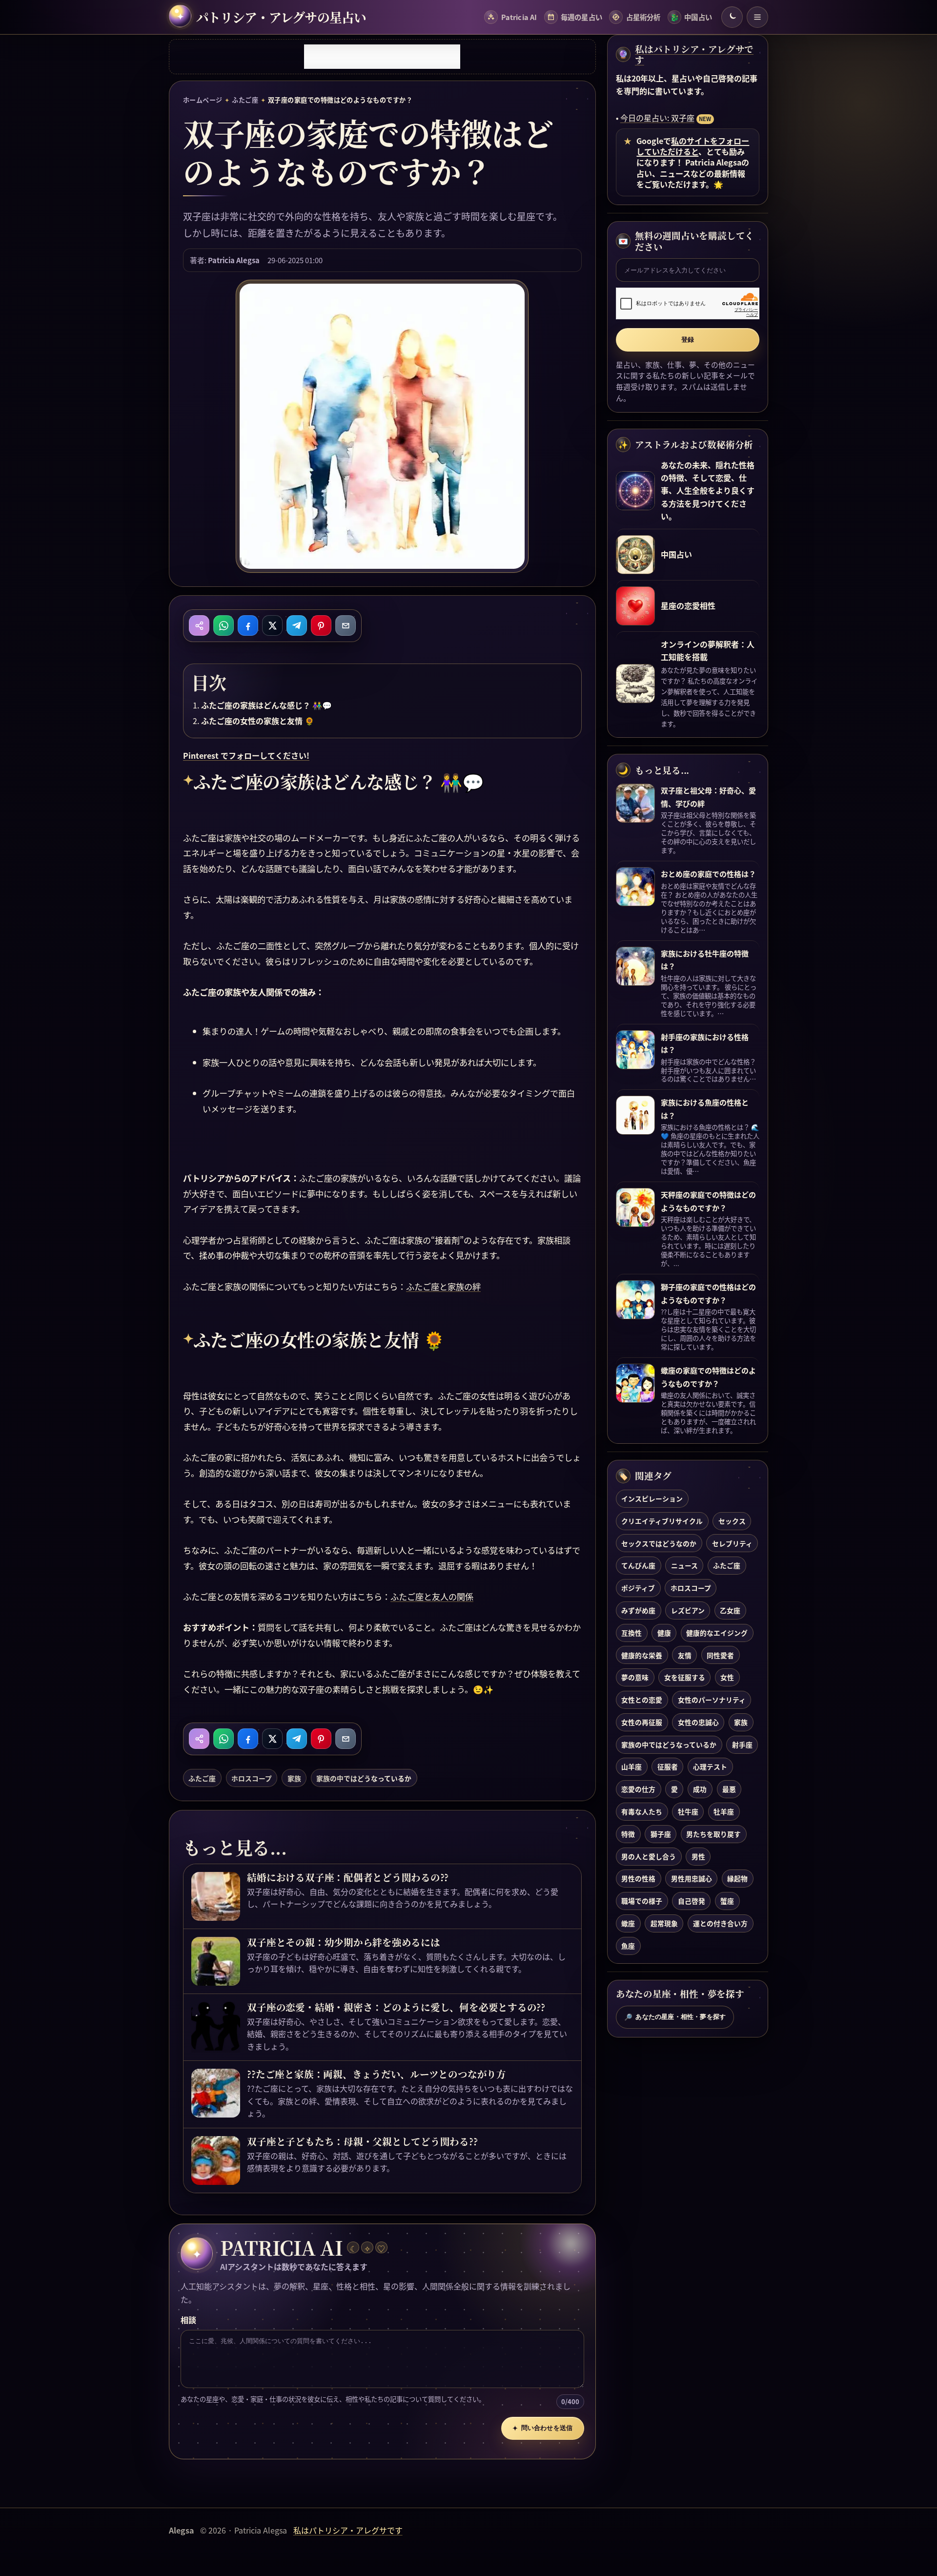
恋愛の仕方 (638, 1789)
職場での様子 (642, 1901)
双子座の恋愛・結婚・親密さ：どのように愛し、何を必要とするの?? (396, 2007)
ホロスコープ (252, 1778)
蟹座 (727, 1901)
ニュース (684, 1565)
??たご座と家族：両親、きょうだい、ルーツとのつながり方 (376, 2074)
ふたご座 (245, 100)
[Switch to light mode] (732, 17)
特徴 (628, 1834)
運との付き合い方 (720, 1923)
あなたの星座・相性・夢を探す (675, 2017)
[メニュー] (757, 17)
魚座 (628, 1946)
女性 (727, 1677)
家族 (294, 1778)
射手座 (742, 1745)
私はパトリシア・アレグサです (694, 54)
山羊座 (631, 1766)
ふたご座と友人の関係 (432, 1596)
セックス (732, 1521)
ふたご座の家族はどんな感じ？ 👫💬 (266, 705)
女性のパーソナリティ (712, 1700)
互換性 (631, 1633)
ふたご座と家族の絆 (443, 1286)
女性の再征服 (642, 1722)
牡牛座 (688, 1811)
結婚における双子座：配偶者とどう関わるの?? (348, 1877)
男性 (698, 1856)
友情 (685, 1655)
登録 (688, 340)
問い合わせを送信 (542, 2428)
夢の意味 (635, 1677)
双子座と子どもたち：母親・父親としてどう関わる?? (362, 2141)
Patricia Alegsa (234, 260)
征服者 (668, 1766)
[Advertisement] (382, 57)
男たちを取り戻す (713, 1834)
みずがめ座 (638, 1610)
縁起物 (737, 1878)
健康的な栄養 (642, 1655)
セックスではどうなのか (659, 1543)
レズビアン (688, 1610)
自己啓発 (692, 1901)
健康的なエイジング (717, 1633)
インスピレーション (652, 1498)
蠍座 (628, 1923)
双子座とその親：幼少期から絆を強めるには (343, 1942)
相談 (188, 2320)
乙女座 (730, 1610)
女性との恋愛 (642, 1700)
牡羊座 (724, 1811)
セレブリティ (732, 1543)
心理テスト (710, 1766)
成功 (700, 1789)
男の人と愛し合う (649, 1856)
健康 (664, 1633)
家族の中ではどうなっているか (364, 1778)
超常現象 (664, 1923)
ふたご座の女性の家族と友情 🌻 (258, 721)
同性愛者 (720, 1655)
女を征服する (685, 1677)
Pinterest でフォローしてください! (246, 755)
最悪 (729, 1789)
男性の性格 (638, 1878)
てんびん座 (638, 1565)
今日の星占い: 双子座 (657, 118)
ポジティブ (638, 1588)
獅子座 (661, 1834)
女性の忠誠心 (698, 1722)
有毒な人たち (642, 1811)
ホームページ (203, 100)
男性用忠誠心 (692, 1878)
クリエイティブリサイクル (662, 1521)
